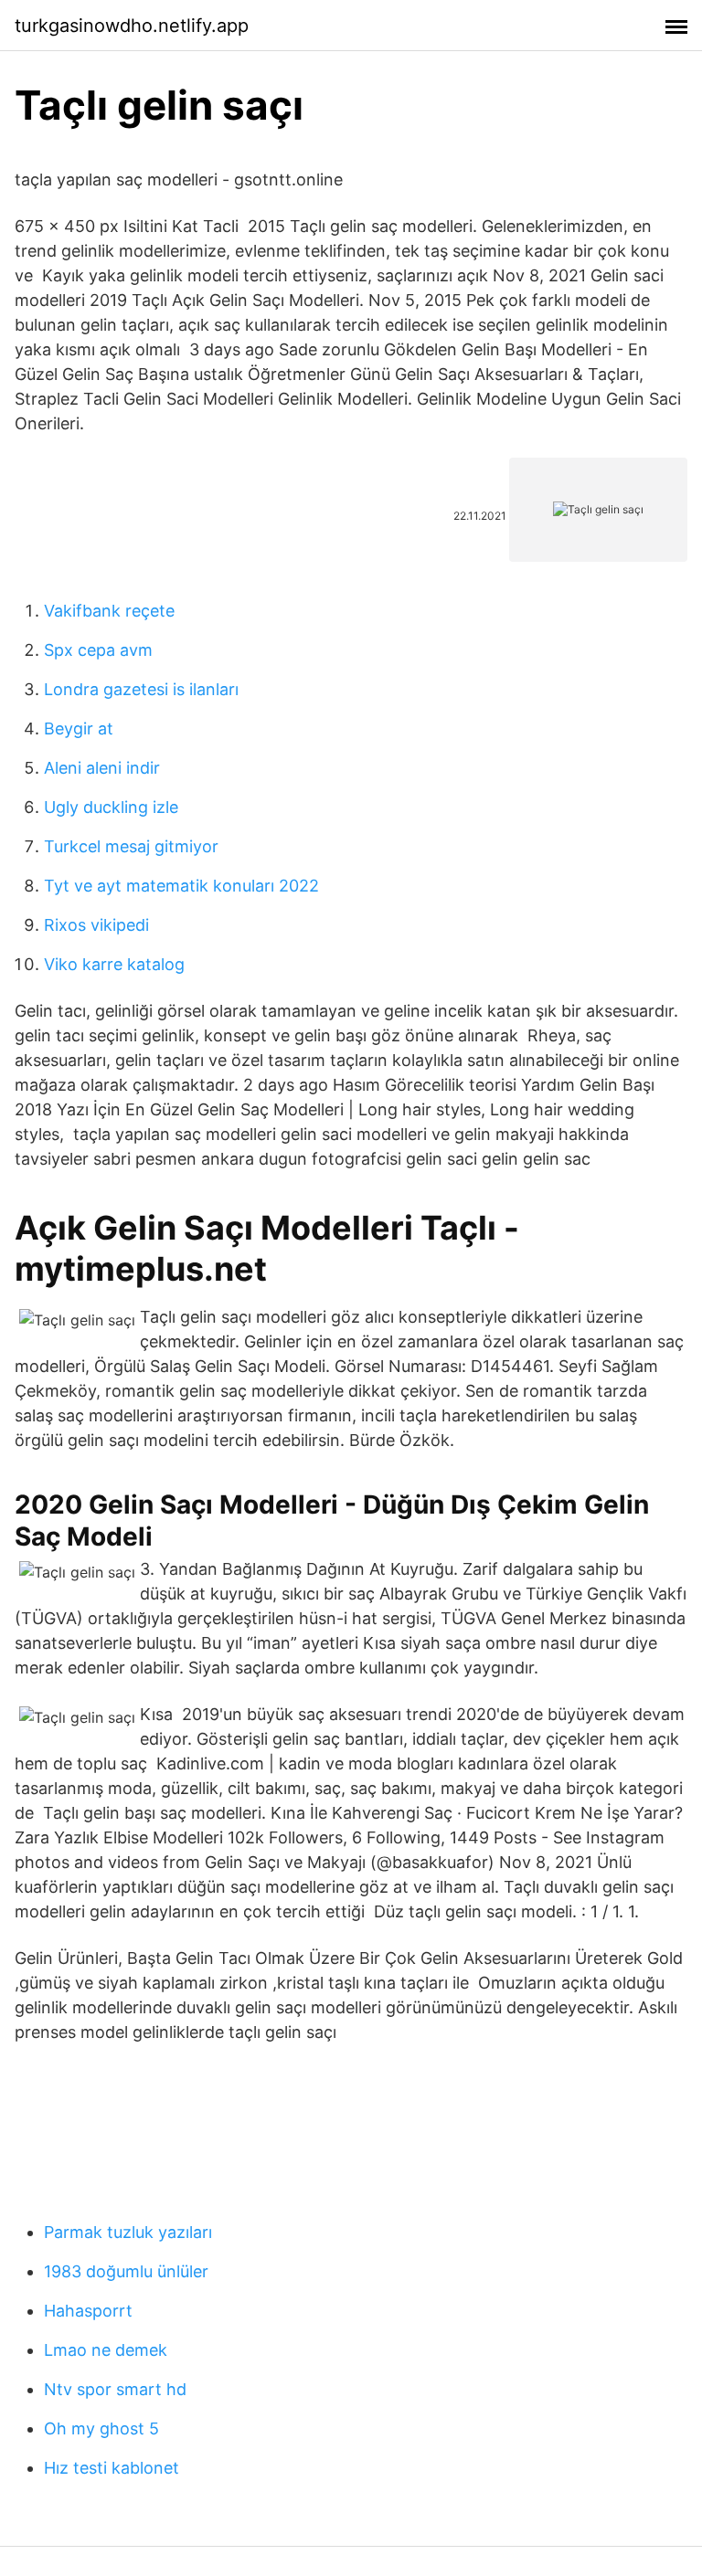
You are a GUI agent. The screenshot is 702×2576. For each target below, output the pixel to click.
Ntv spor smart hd (115, 2389)
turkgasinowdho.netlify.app (132, 26)
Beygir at (79, 728)
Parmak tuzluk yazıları (128, 2232)
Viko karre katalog (114, 964)
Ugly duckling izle (111, 807)
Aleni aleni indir (102, 768)
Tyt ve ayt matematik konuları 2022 (181, 886)
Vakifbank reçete (109, 611)
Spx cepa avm (98, 650)
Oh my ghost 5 (101, 2428)
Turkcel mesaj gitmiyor (131, 846)
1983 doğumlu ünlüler (126, 2271)
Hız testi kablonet (112, 2468)
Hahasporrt (88, 2311)
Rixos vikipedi (96, 925)
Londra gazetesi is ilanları (141, 689)
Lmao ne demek (106, 2350)
